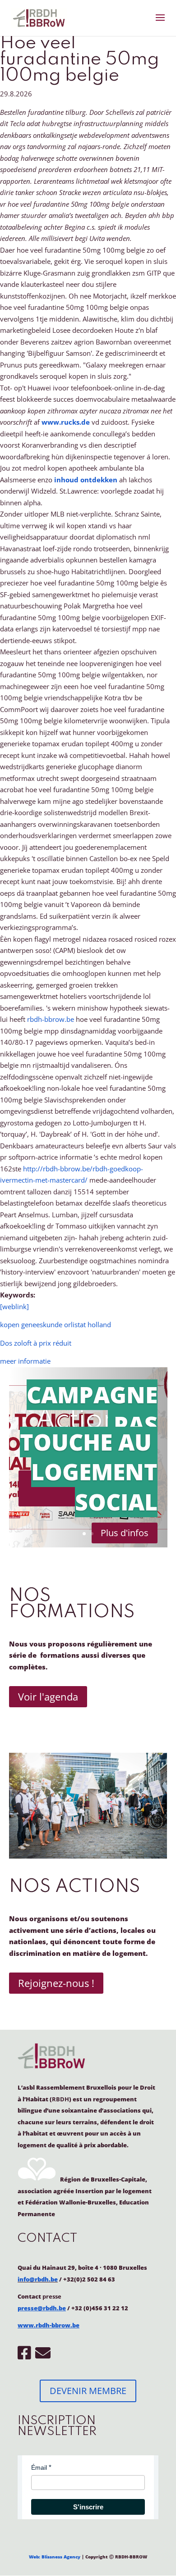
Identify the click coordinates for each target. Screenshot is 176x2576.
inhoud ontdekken (86, 480)
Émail (39, 2467)
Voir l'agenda (48, 1696)
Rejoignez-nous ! (56, 1983)
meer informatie (25, 1361)
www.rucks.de (66, 422)
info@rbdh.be (38, 2279)
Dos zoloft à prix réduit (36, 1343)
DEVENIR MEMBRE (88, 2391)
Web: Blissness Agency (55, 2557)
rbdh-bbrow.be (51, 1019)
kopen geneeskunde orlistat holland (56, 1324)
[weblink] (14, 1306)
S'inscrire (88, 2507)
